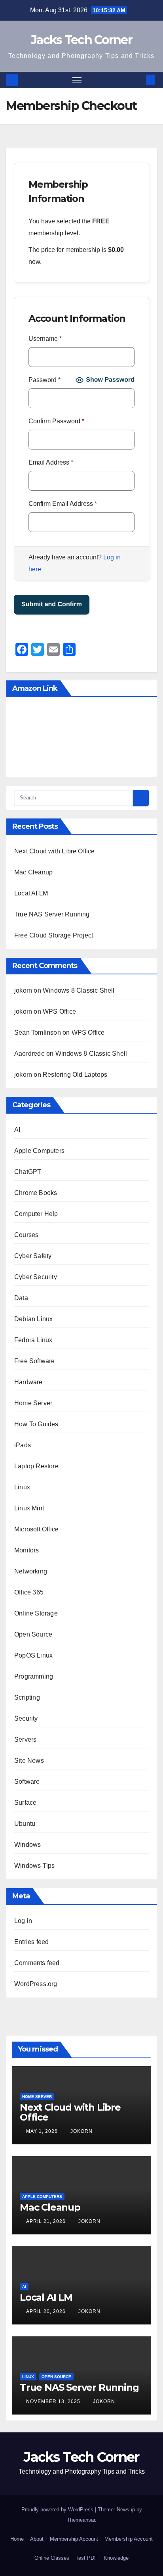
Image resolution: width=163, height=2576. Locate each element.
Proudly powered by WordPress (58, 2510)
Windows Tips (34, 1866)
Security (26, 1718)
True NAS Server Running (52, 914)
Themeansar (81, 2520)
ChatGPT (28, 1172)
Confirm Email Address (63, 504)
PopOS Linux (33, 1655)
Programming (34, 1676)
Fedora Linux (33, 1340)
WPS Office (59, 1011)
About (37, 2539)
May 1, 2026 (43, 2131)
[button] (138, 80)
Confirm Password (56, 421)
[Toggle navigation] (77, 80)
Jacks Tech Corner (81, 40)
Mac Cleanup (33, 872)
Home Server (33, 1403)
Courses (26, 1235)
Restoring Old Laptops (75, 1075)
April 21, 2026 (47, 2221)
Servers (25, 1739)
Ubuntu (25, 1824)
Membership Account (74, 2539)
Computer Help (36, 1214)
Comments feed (37, 1963)
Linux (22, 1487)
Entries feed (31, 1942)
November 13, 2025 (54, 2401)
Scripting (27, 1697)
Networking (31, 1571)
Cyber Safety (33, 1256)
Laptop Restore (36, 1466)
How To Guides (36, 1424)
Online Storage (36, 1613)
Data (21, 1298)
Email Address (51, 462)
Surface (25, 1803)
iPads (23, 1445)
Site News (29, 1761)
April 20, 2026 (47, 2311)
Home (17, 2539)
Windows (27, 1845)
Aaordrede (29, 1054)
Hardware (28, 1382)
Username (45, 339)
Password (45, 380)
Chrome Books (36, 1193)
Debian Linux (33, 1319)
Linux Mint (29, 1508)
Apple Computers (39, 1151)
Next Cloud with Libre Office (55, 851)
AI (17, 1130)
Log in (23, 1921)
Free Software (35, 1361)
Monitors (27, 1550)
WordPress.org (36, 1984)
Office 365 (29, 1592)
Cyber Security (36, 1277)
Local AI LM (31, 893)
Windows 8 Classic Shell (79, 990)
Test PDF (86, 2558)
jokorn (81, 2131)
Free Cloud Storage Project (54, 935)
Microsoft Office (36, 1529)
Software (27, 1782)
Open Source (33, 1634)
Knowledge (116, 2558)
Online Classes (52, 2558)
